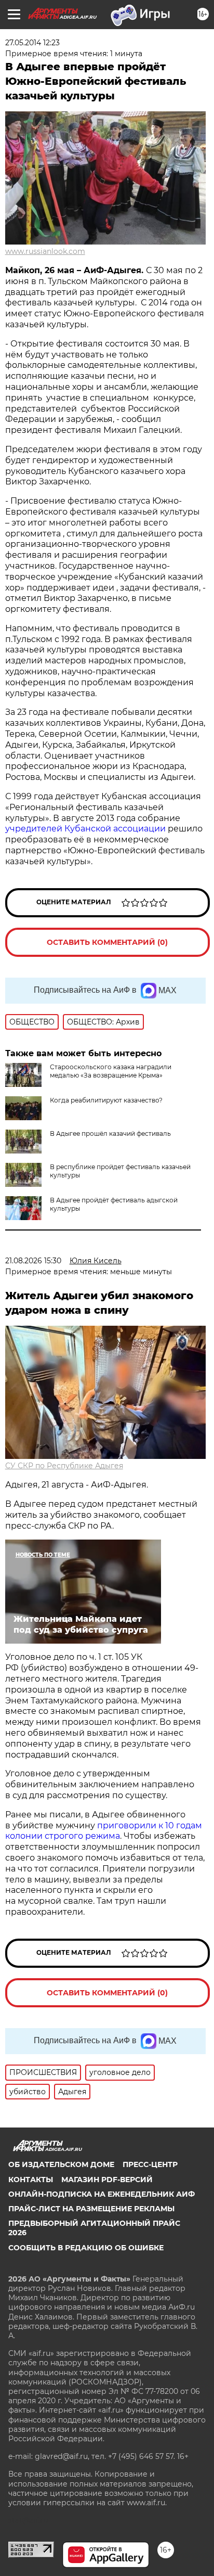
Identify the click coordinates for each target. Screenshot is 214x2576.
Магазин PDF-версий (107, 2180)
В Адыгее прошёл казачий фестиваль (110, 1133)
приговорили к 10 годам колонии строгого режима (104, 1831)
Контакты (31, 2180)
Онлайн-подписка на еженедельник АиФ (102, 2194)
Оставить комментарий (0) (107, 942)
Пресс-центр (150, 2164)
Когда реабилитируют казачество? (106, 1100)
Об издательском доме (61, 2164)
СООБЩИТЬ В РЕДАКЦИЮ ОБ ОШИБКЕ (86, 2248)
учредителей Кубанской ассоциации (86, 829)
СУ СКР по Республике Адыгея (64, 1466)
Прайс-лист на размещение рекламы (91, 2209)
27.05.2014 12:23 (32, 43)
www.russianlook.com (45, 251)
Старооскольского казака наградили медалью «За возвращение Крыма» (111, 1071)
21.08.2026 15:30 (33, 1261)
